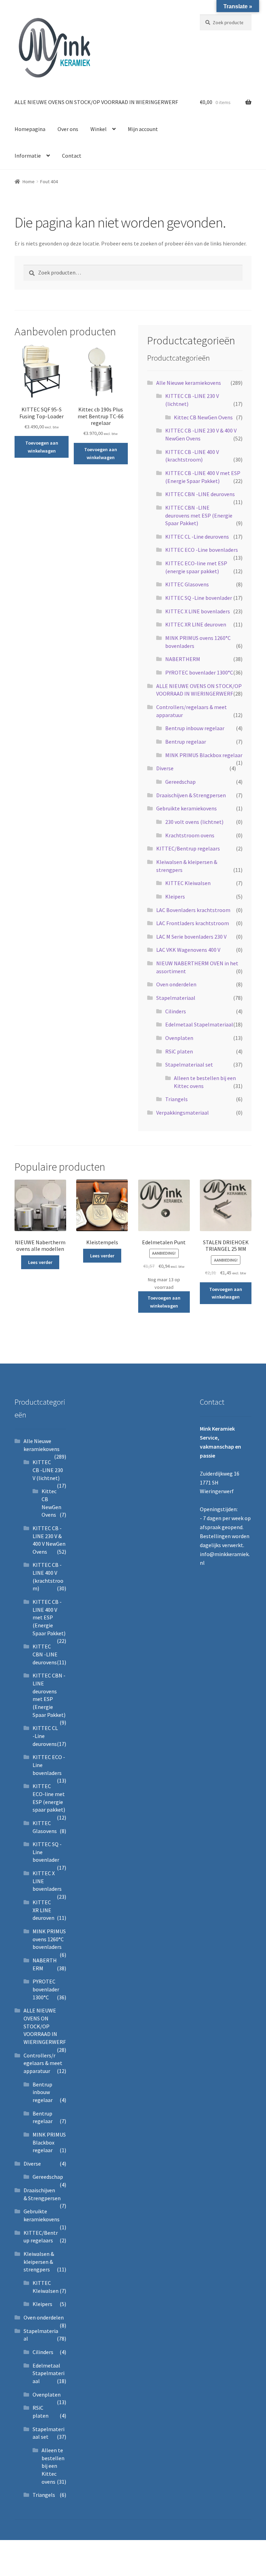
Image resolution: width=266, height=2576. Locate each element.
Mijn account (143, 129)
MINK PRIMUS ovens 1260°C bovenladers (49, 1939)
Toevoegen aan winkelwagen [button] (42, 447)
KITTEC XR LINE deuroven (196, 624)
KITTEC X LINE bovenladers (198, 611)
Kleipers (175, 896)
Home (29, 182)
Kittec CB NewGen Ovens (203, 417)
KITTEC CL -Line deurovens (197, 537)
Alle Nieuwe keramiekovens (189, 383)
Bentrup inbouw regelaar (195, 728)
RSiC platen (179, 1051)
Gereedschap (180, 782)
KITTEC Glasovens (187, 584)
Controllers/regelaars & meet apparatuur (43, 2063)
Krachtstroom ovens (190, 835)
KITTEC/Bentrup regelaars (188, 848)
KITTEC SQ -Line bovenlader (199, 598)
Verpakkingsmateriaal (183, 1113)
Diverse (165, 768)
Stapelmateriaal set (189, 1064)
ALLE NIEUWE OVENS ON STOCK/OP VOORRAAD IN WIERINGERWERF (96, 102)
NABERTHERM (183, 659)
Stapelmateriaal (176, 998)
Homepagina (30, 129)
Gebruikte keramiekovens (187, 808)
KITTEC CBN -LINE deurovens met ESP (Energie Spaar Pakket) (199, 515)
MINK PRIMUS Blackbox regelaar (204, 755)
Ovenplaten (179, 1038)
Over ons (68, 129)
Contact (72, 156)
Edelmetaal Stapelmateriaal (199, 1024)
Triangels (176, 1099)
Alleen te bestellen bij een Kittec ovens (53, 2466)
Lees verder (40, 1262)
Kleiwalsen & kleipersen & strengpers (39, 2262)
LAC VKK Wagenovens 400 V (188, 950)
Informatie (28, 156)
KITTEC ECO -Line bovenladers (202, 550)
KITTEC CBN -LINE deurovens (200, 494)
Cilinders (176, 1011)
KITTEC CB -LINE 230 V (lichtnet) (48, 1470)
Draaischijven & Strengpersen (191, 795)
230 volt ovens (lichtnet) (194, 822)
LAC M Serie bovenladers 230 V (191, 937)
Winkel (99, 129)
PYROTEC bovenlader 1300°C (199, 672)
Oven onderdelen (176, 984)
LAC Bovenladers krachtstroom (193, 910)
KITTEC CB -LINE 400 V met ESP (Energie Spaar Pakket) (49, 1617)
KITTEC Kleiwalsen (188, 883)
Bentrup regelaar (186, 742)
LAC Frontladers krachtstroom (193, 923)
